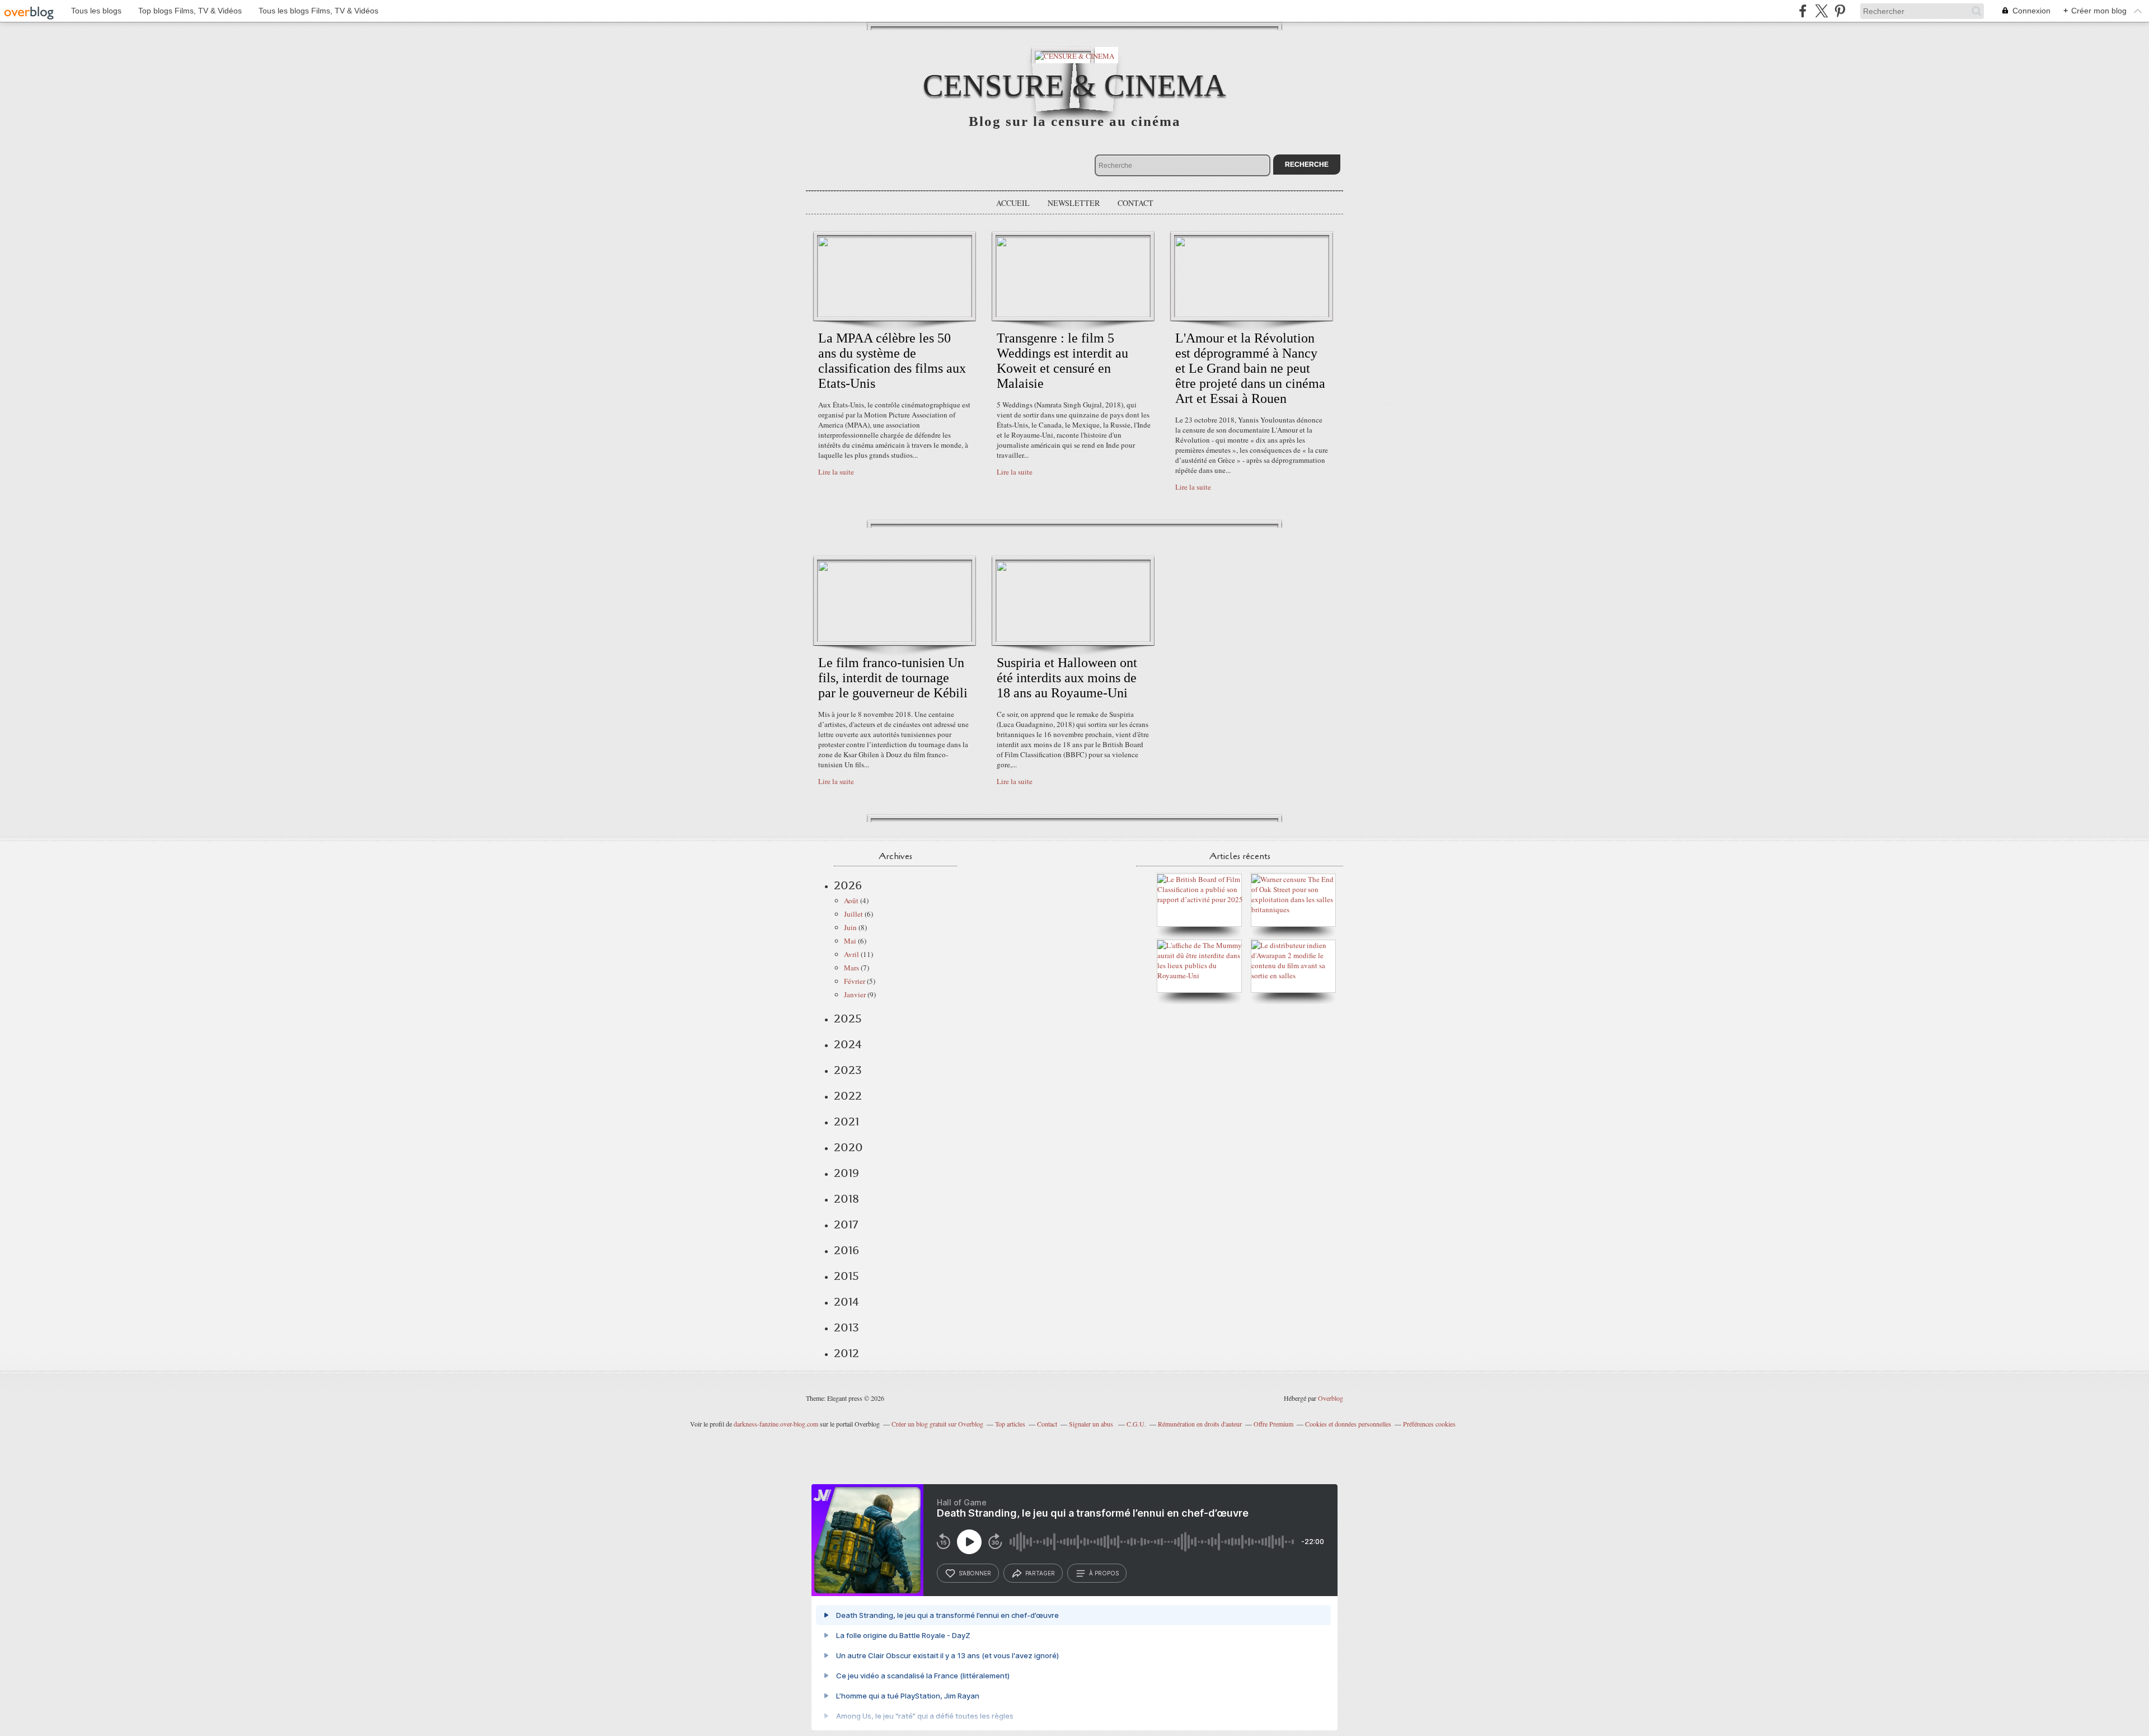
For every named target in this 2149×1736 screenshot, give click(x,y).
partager (1040, 1573)
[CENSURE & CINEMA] (1074, 55)
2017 (846, 1224)
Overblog (1331, 1398)
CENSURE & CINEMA (1074, 85)
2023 (848, 1070)
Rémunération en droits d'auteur (1200, 1424)
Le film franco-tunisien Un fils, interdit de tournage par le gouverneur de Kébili (893, 678)
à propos (1104, 1573)
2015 (846, 1276)
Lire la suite (836, 472)
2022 (848, 1096)
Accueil (1013, 203)
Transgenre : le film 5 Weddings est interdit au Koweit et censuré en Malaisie (1062, 361)
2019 (846, 1173)
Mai (850, 941)
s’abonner (975, 1573)
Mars (851, 968)
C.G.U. (1136, 1424)
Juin (850, 927)
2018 (846, 1199)
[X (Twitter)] (1821, 11)
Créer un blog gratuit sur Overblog (937, 1424)
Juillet (853, 914)
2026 (848, 885)
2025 (848, 1019)
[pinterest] (1840, 11)
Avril (851, 954)
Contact (1136, 203)
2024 (848, 1044)
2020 (848, 1147)
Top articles (1010, 1424)
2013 (846, 1327)
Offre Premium (1273, 1424)
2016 (846, 1250)
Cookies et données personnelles (1348, 1424)
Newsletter (1074, 203)
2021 (846, 1122)
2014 (846, 1302)
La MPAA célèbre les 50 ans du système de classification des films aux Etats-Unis (892, 361)
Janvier (855, 994)
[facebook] (1803, 11)
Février (855, 981)
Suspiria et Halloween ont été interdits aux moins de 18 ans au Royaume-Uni (1067, 678)
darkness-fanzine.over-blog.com (776, 1424)
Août (851, 900)
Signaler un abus (1092, 1424)
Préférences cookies (1429, 1424)
